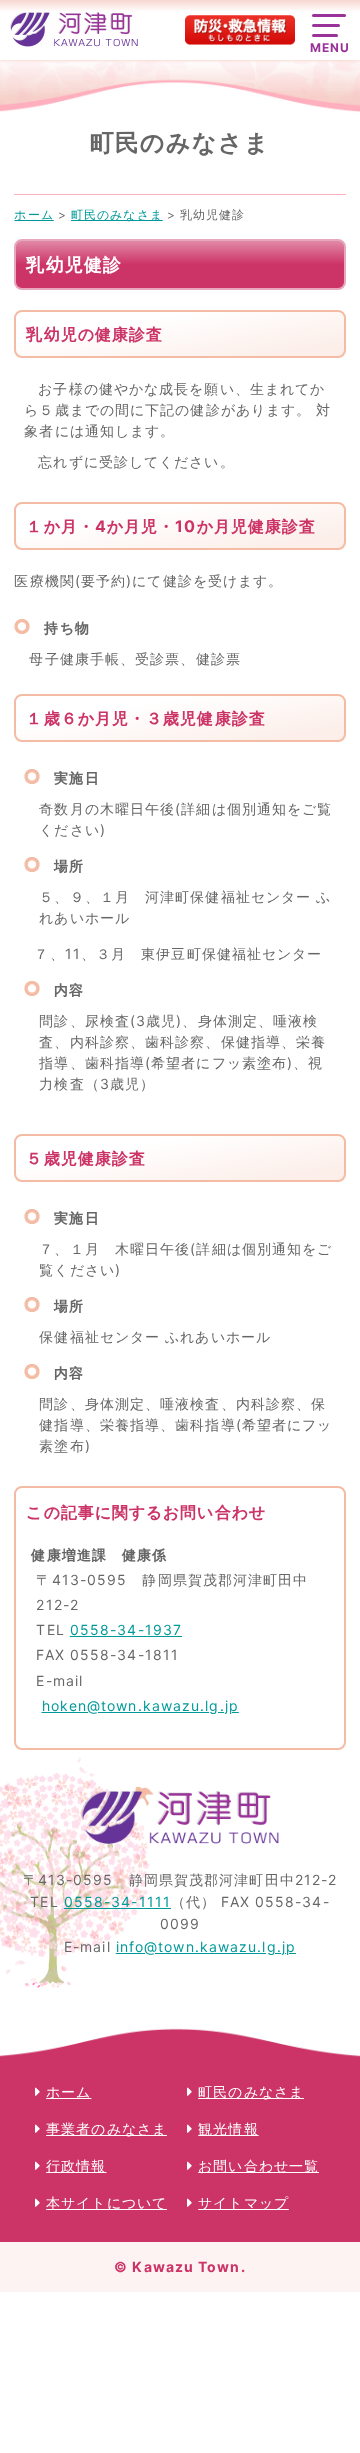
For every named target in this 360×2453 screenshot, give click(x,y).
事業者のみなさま (106, 2128)
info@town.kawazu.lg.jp (206, 1946)
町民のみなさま (251, 2091)
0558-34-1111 (117, 1901)
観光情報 (228, 2128)
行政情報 (76, 2165)
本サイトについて (106, 2202)
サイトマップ (243, 2202)
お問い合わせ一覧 (258, 2165)
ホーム (68, 2091)
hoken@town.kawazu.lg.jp (140, 1705)
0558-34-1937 (126, 1629)
